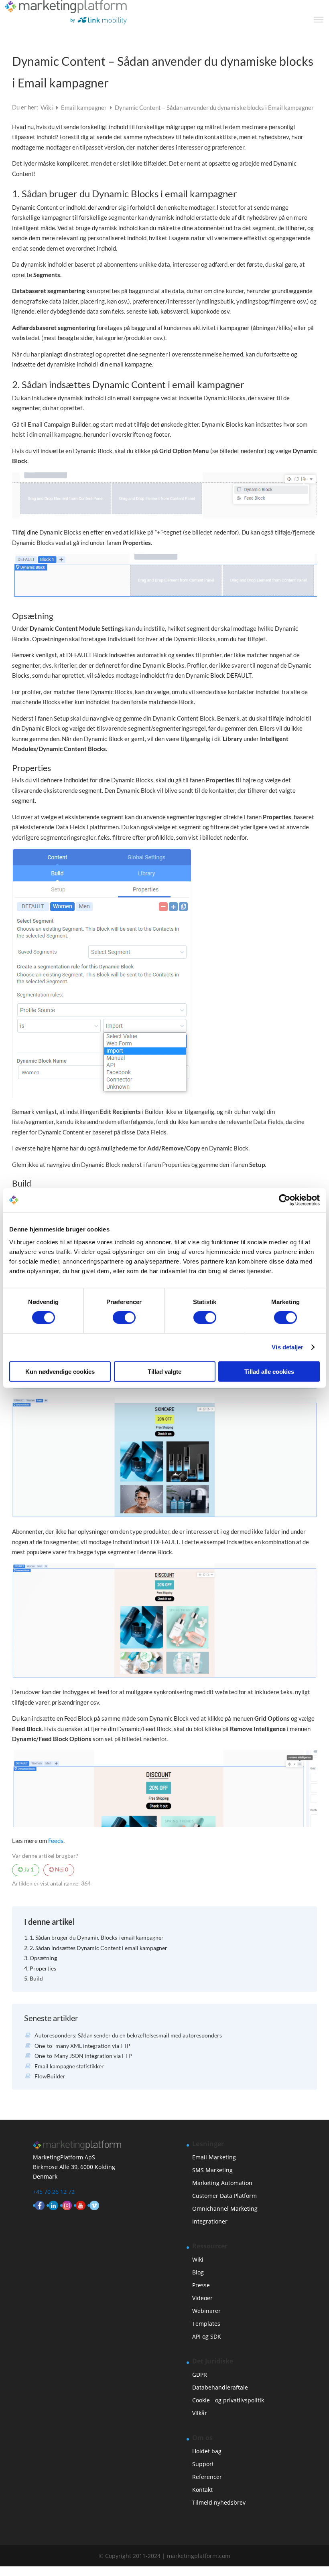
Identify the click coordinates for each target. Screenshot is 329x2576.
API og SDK (207, 2336)
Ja (28, 1869)
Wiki (47, 107)
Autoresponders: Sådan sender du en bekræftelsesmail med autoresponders (128, 2035)
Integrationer (210, 2221)
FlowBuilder (50, 2076)
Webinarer (206, 2311)
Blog (198, 2272)
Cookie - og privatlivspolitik (228, 2400)
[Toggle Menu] (319, 20)
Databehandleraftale (220, 2387)
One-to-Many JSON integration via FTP (83, 2056)
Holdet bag (207, 2451)
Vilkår (200, 2413)
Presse (201, 2285)
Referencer (207, 2477)
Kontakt (202, 2490)
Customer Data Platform (224, 2196)
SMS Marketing (212, 2170)
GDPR (200, 2374)
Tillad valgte (164, 1371)
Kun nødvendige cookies (60, 1371)
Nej (61, 1869)
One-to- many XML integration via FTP (82, 2046)
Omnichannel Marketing (225, 2208)
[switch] (124, 1318)
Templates (206, 2324)
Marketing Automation (222, 2183)
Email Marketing (214, 2157)
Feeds (56, 1841)
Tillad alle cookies (269, 1371)
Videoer (202, 2298)
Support (203, 2464)
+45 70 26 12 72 (54, 2192)
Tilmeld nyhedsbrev (219, 2502)
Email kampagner (84, 107)
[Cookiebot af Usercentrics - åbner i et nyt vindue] (285, 1200)
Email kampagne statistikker (69, 2066)
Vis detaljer (287, 1347)
